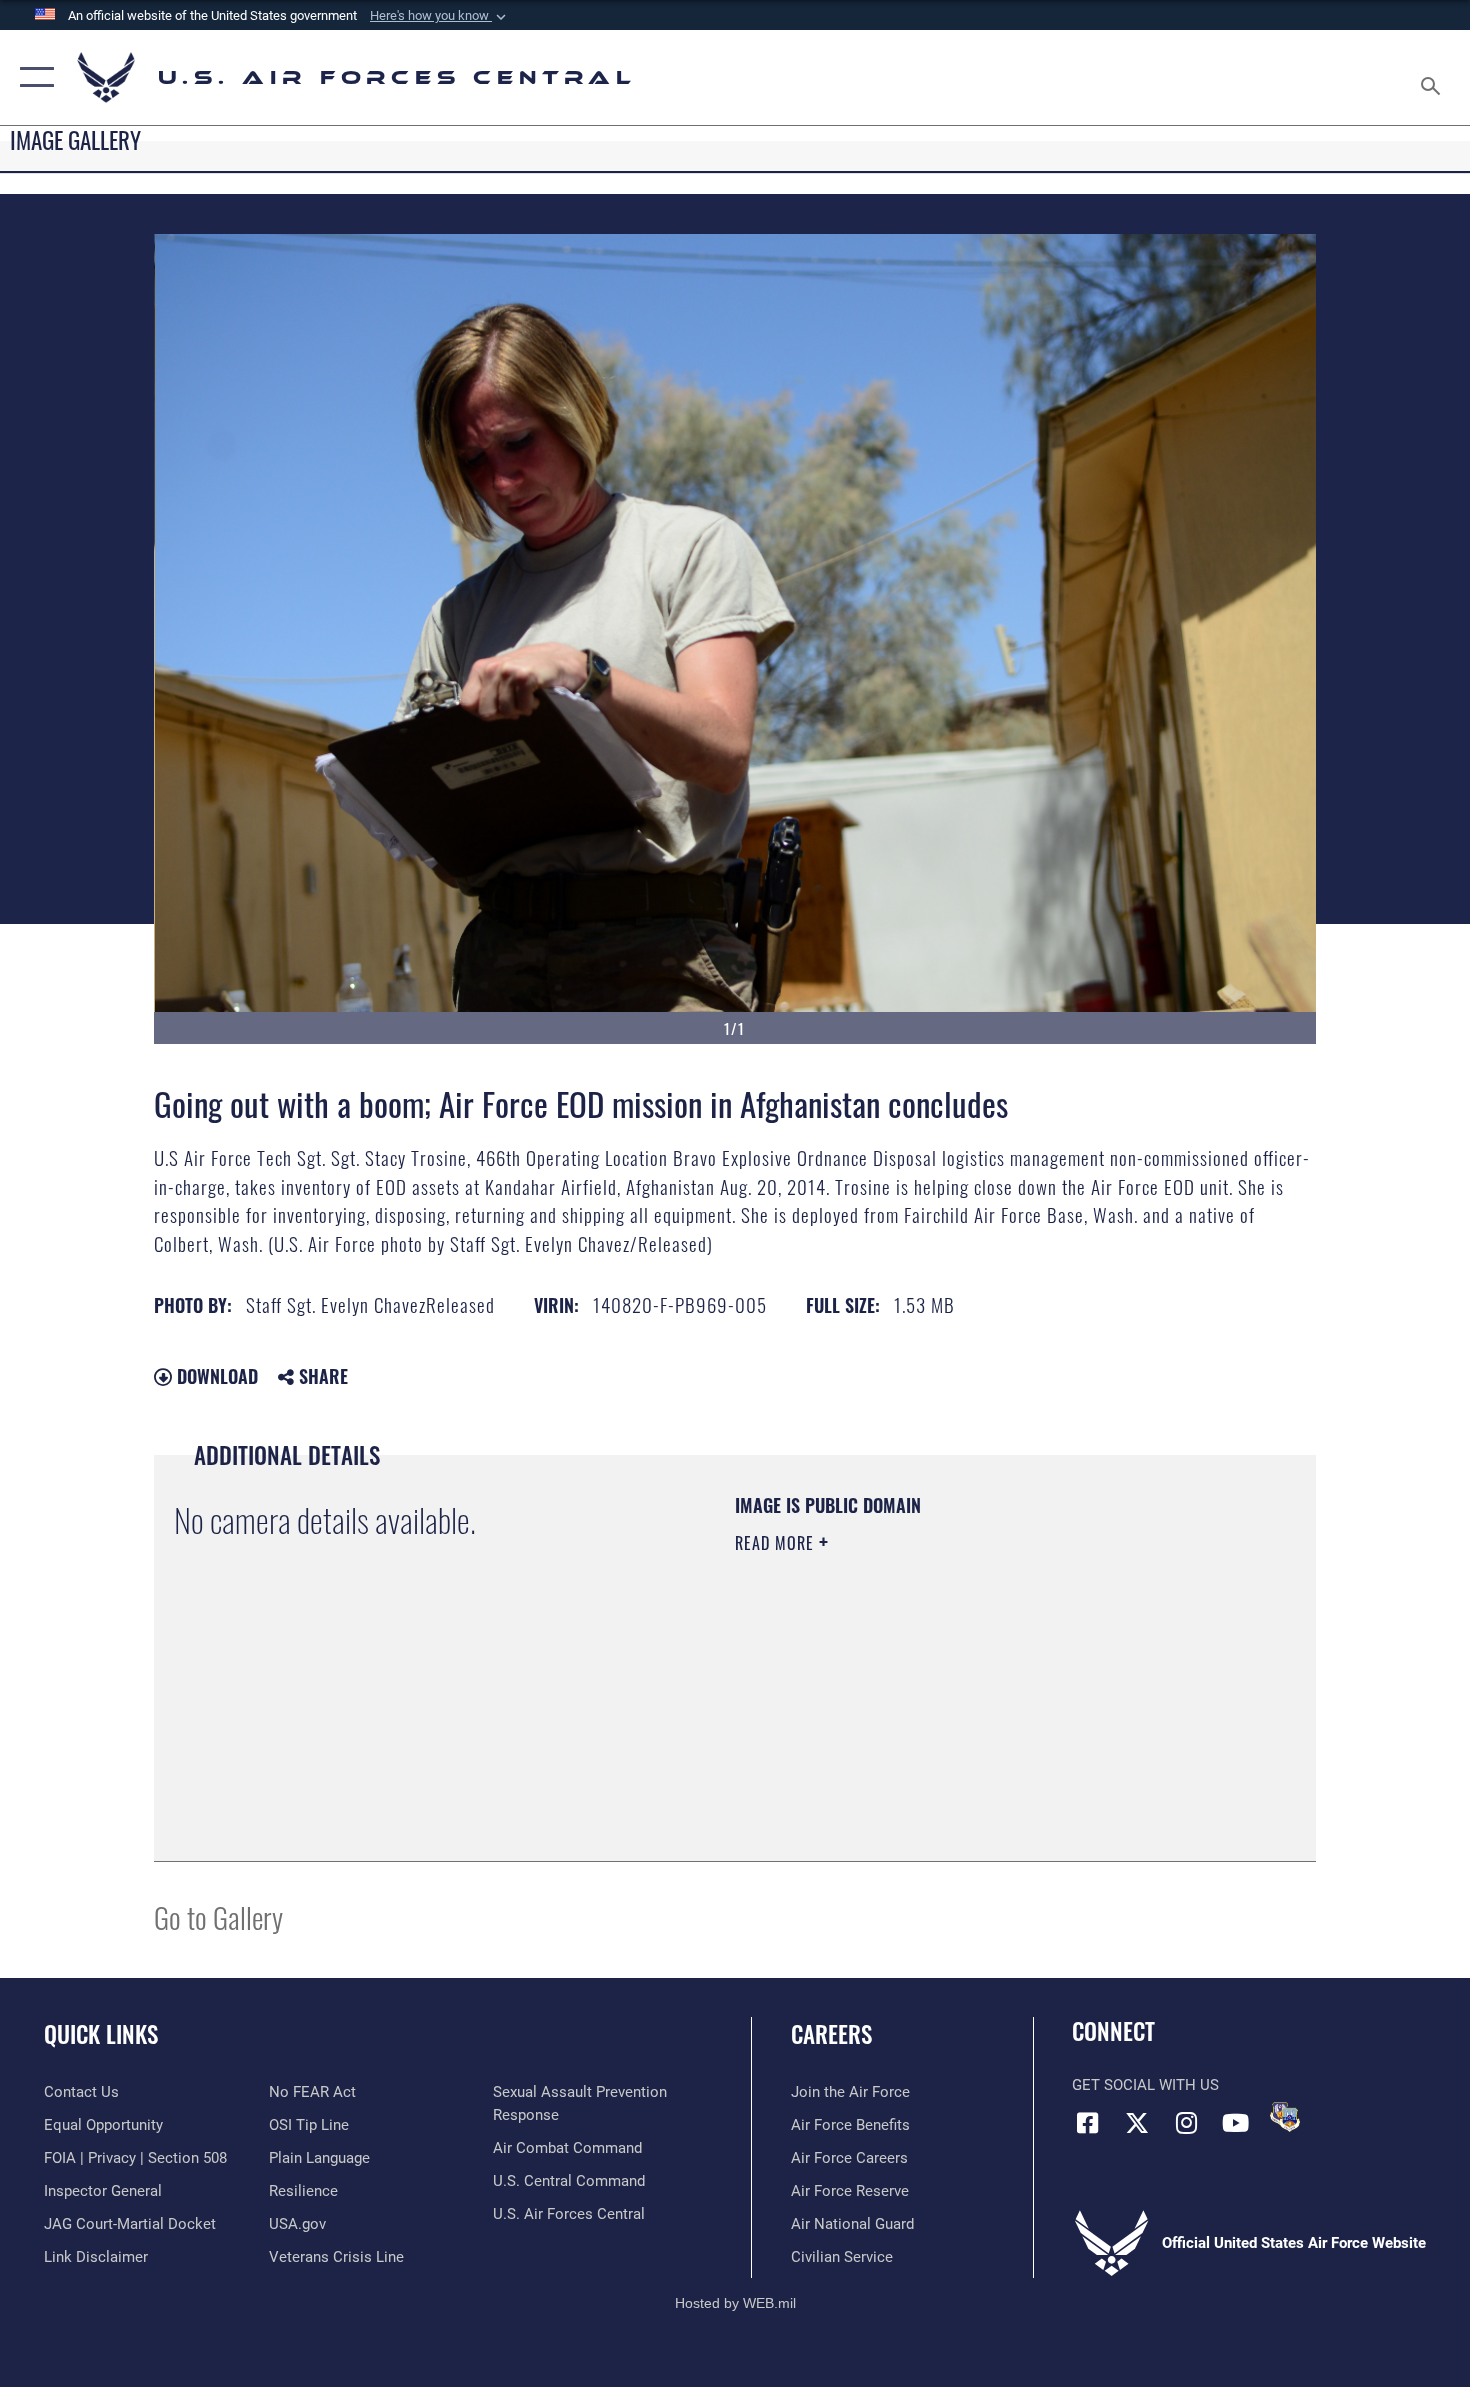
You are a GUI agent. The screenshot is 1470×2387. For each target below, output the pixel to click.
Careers (831, 2034)
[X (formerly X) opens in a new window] (1137, 2123)
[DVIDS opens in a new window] (1285, 2117)
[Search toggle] (1433, 77)
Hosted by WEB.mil (735, 2303)
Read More (777, 1543)
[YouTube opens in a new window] (1235, 2123)
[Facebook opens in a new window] (1087, 2123)
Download (215, 1376)
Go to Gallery (218, 1916)
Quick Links (101, 2034)
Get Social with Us (1145, 2085)
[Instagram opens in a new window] (1186, 2123)
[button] (440, 16)
